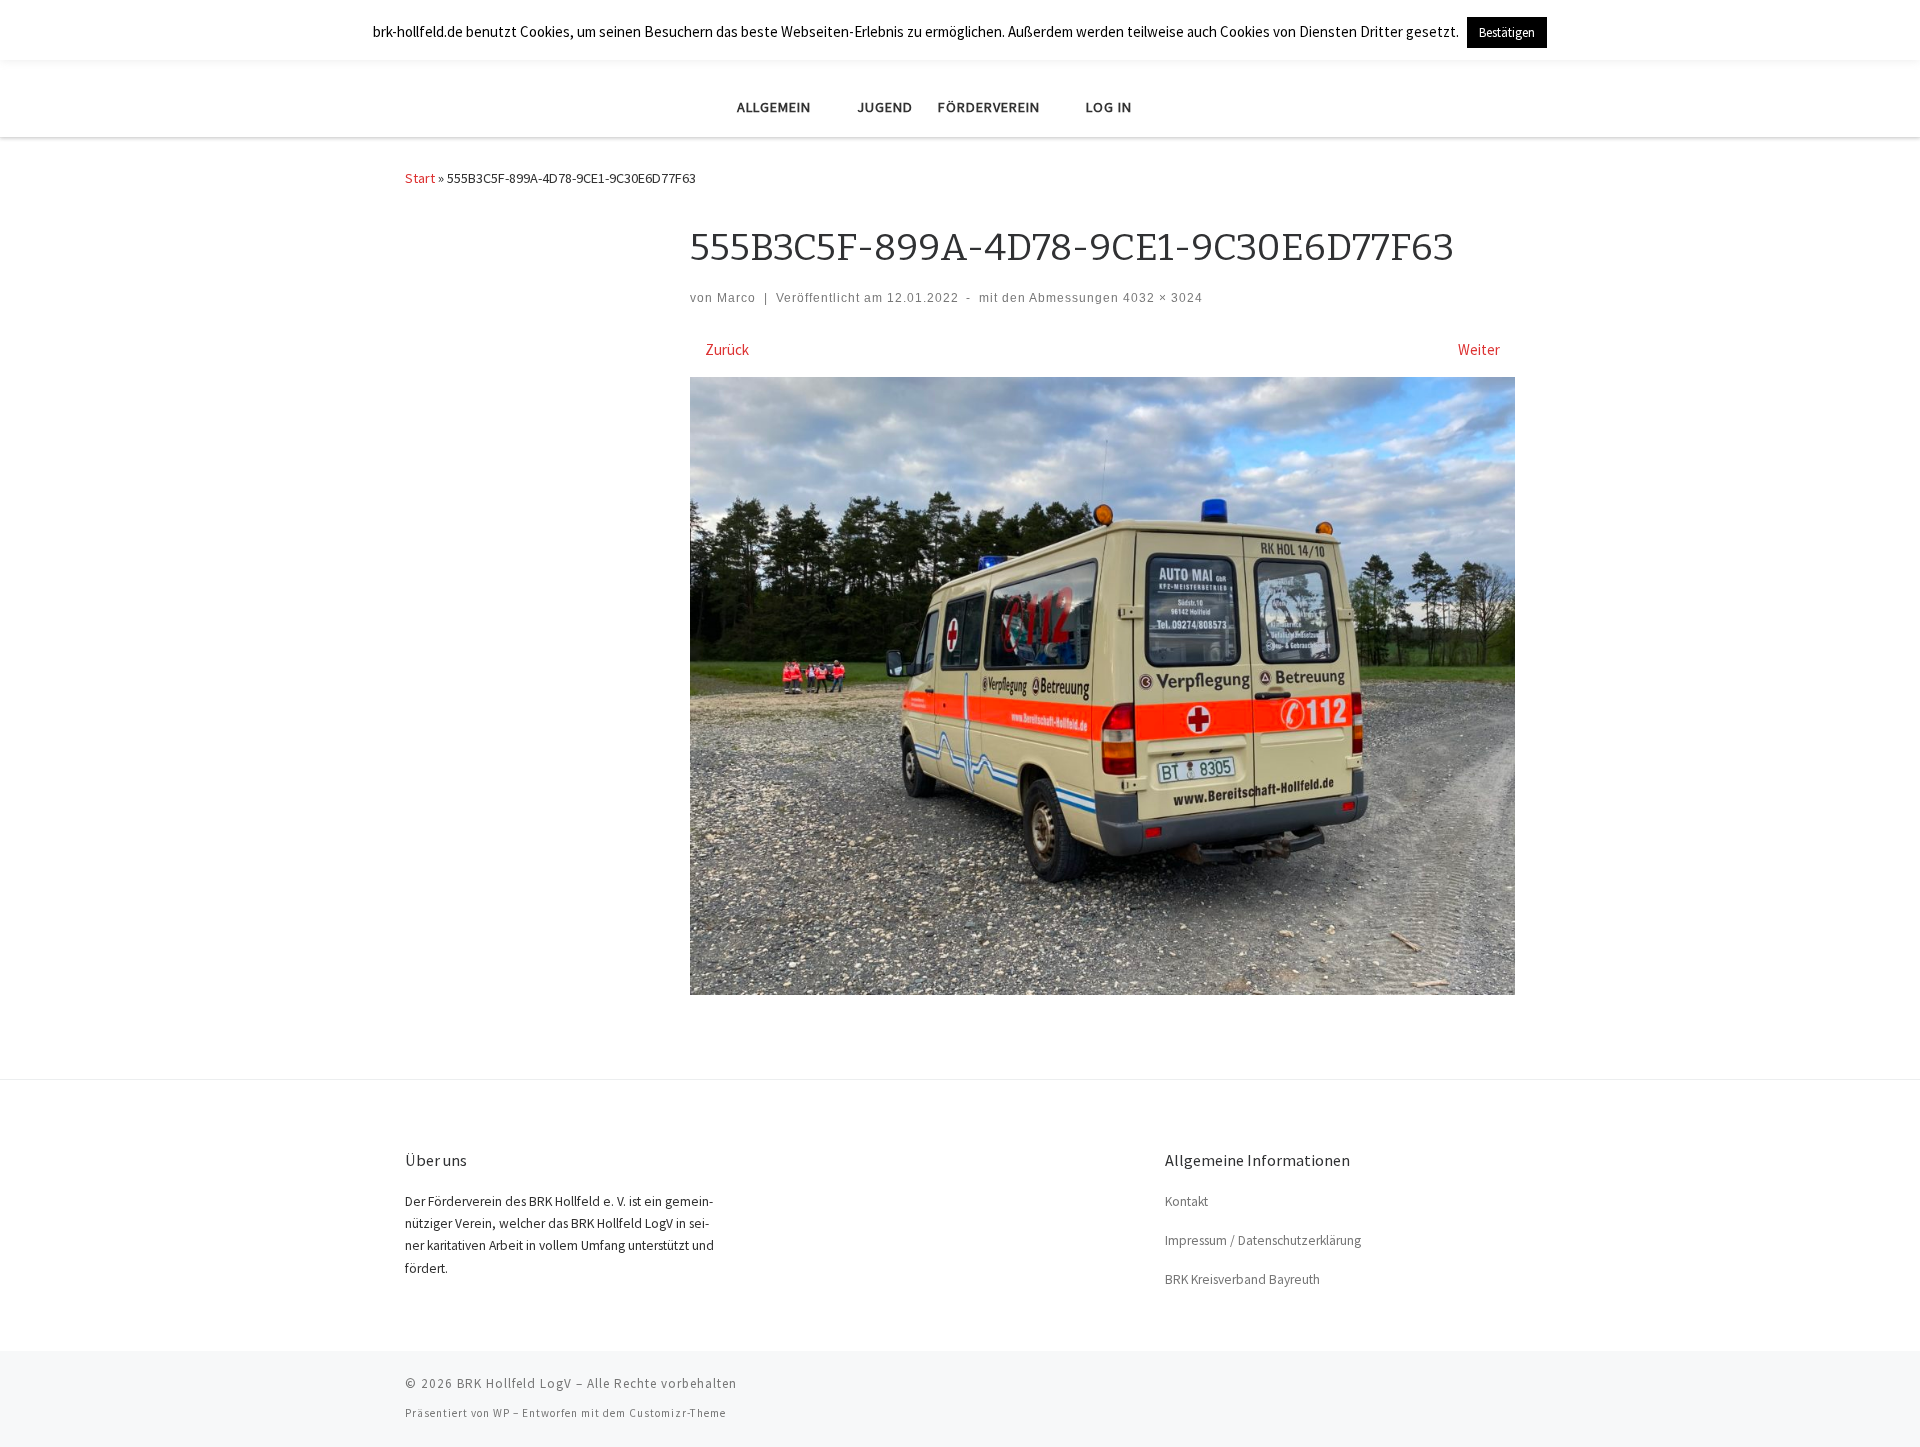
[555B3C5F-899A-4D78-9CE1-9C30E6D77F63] (1102, 686)
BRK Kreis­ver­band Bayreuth (1242, 1279)
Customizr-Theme (677, 1413)
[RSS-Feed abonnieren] (1509, 1390)
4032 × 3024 (1161, 298)
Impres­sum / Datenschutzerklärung (1263, 1240)
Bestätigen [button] (1507, 32)
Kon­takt (1186, 1201)
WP (501, 1413)
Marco (736, 298)
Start (420, 178)
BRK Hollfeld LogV (514, 1383)
